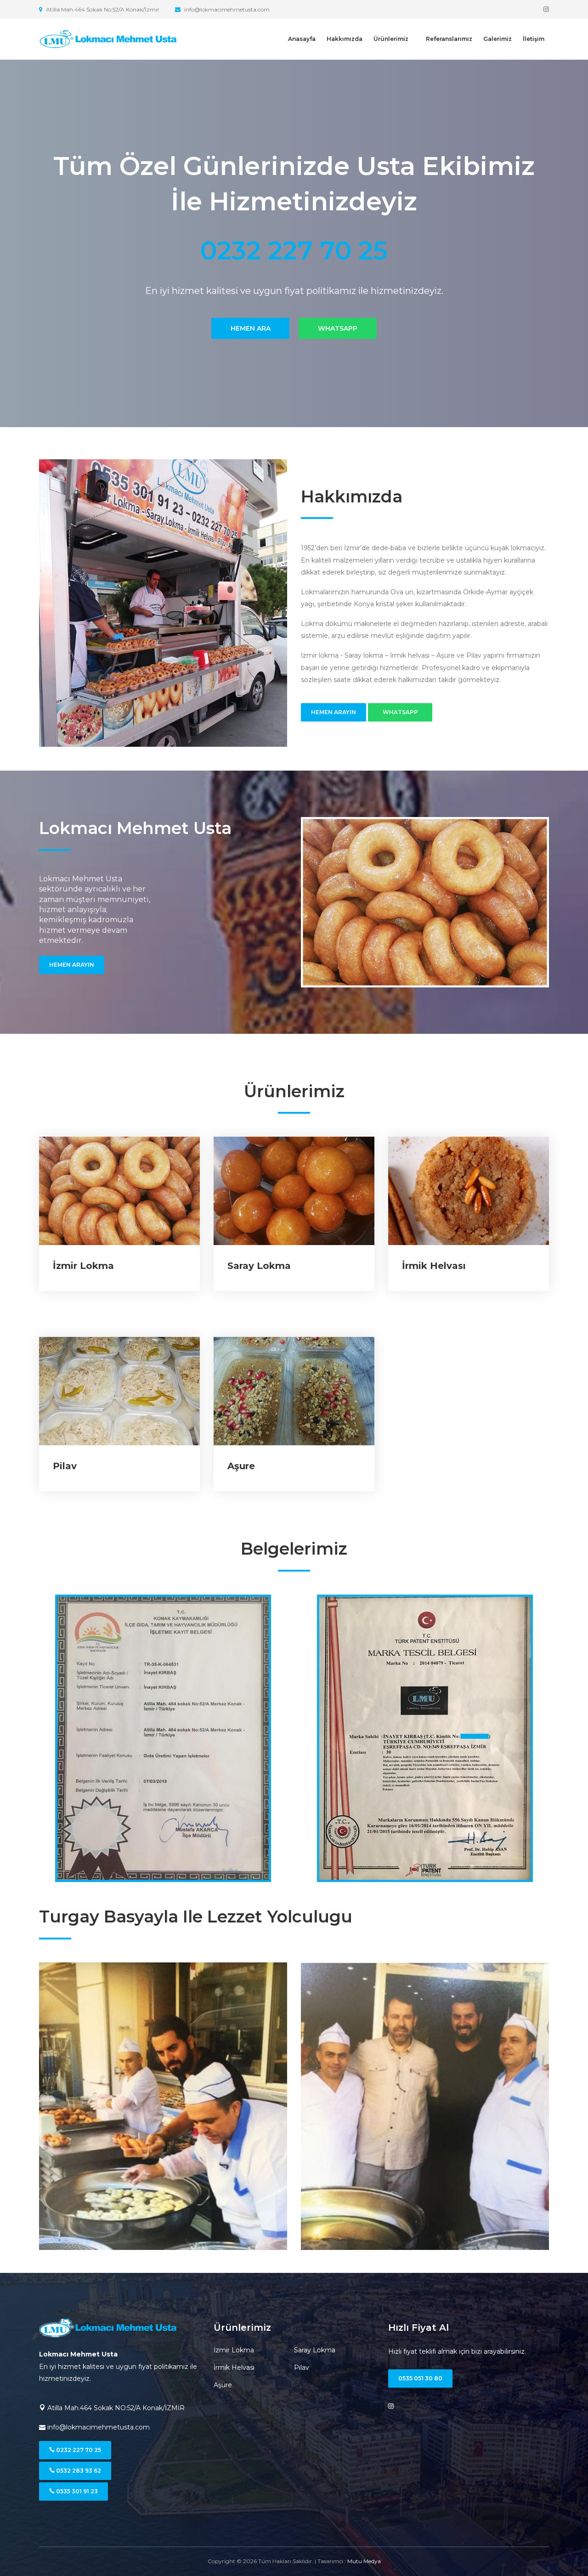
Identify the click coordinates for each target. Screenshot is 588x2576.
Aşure (241, 1466)
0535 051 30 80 (420, 2378)
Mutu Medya (364, 2561)
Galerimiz (498, 39)
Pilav (65, 1466)
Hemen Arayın (334, 712)
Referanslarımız (449, 39)
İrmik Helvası (434, 1266)
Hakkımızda (345, 39)
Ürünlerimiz (391, 39)
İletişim (534, 39)
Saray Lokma (259, 1266)
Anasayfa (302, 39)
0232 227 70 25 (78, 2450)
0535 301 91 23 (76, 2491)
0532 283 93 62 (78, 2471)
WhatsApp (338, 310)
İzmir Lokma (83, 1266)
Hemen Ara (251, 310)
